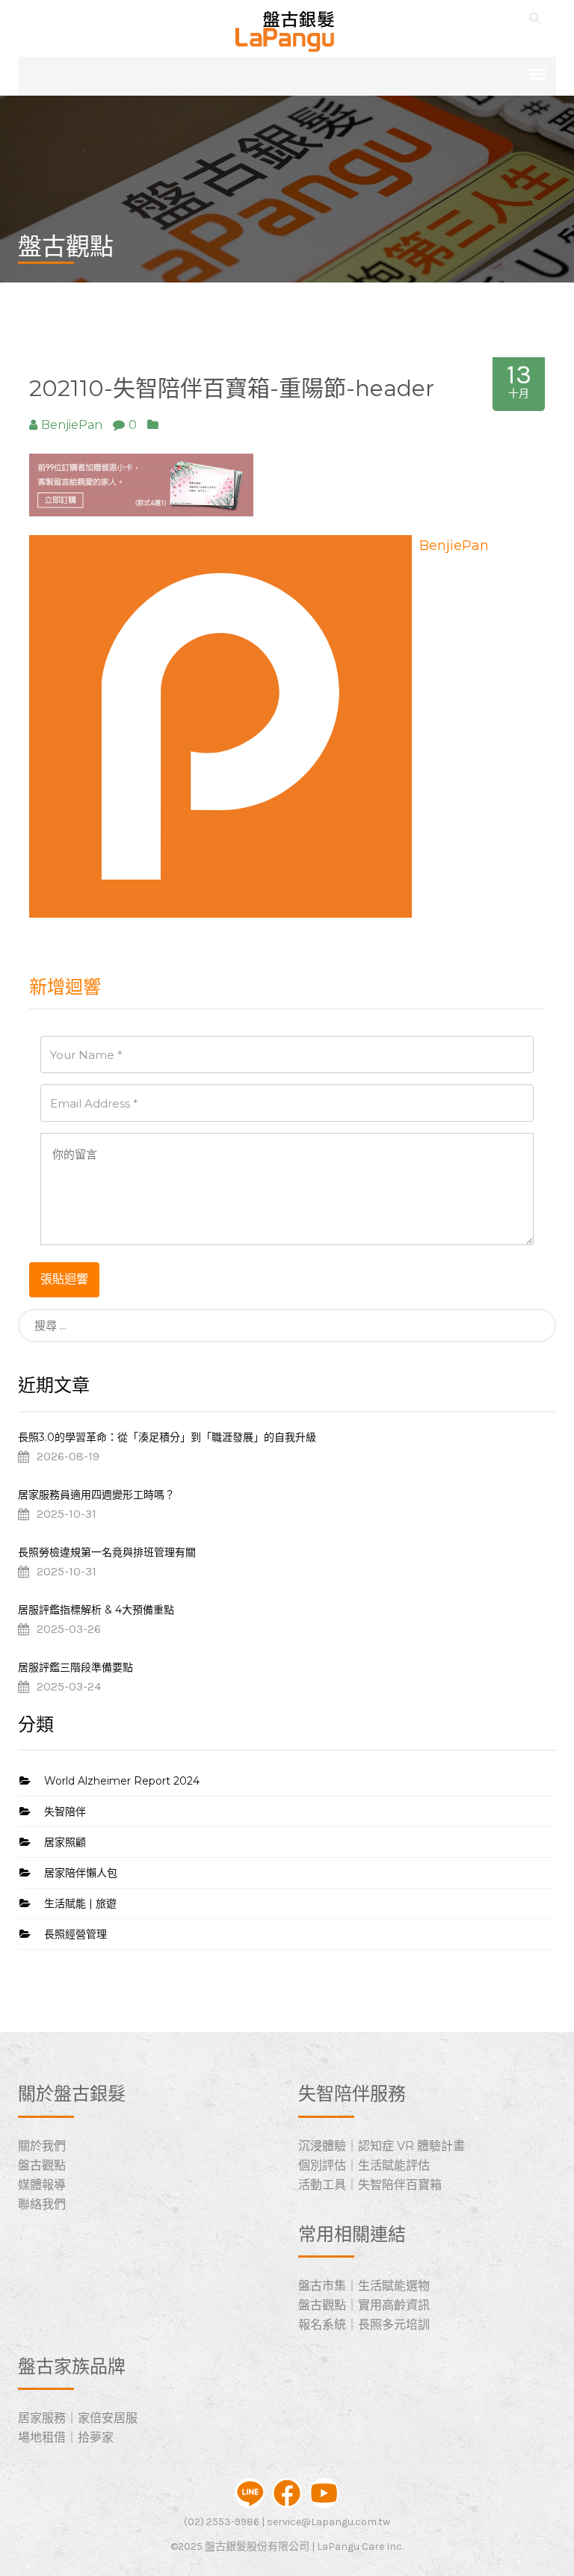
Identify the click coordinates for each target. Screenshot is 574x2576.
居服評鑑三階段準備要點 (75, 1667)
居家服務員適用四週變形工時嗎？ (96, 1495)
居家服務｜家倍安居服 (78, 2418)
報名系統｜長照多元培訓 (364, 2325)
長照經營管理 (75, 1934)
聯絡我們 (42, 2204)
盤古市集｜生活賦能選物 (364, 2286)
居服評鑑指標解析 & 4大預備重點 (96, 1610)
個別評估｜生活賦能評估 (364, 2165)
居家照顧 (65, 1842)
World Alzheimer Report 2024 (122, 1781)
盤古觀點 (42, 2165)
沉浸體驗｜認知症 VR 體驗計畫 (382, 2146)
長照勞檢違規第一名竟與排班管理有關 (107, 1552)
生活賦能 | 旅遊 (80, 1903)
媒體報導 (42, 2185)
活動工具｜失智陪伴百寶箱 (370, 2185)
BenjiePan (454, 546)
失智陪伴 (65, 1811)
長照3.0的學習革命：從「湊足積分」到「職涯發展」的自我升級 (167, 1437)
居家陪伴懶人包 (81, 1873)
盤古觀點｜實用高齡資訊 (364, 2305)
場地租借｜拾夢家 (66, 2437)
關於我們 (42, 2146)
